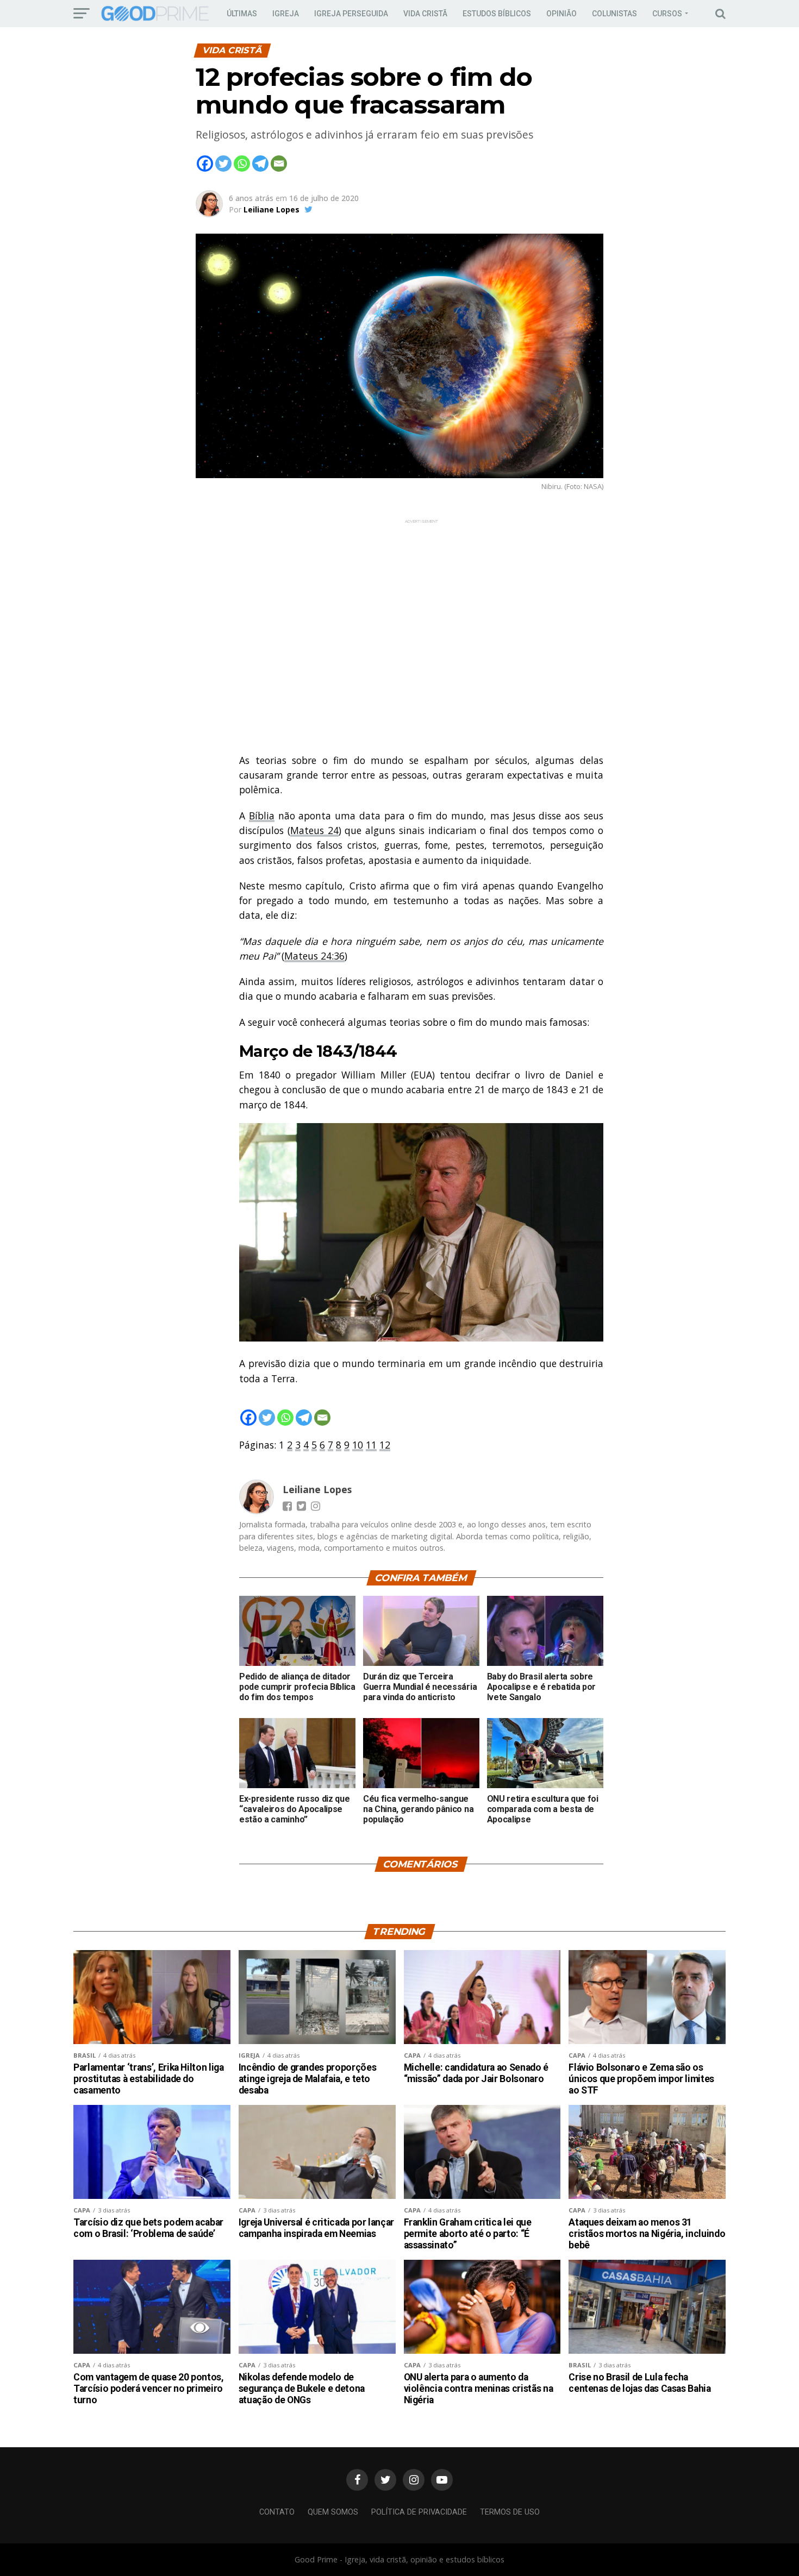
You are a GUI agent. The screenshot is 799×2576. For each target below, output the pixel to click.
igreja (286, 14)
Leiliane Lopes (271, 209)
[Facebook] (205, 164)
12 (385, 1445)
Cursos (667, 14)
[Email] (279, 164)
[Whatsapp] (242, 164)
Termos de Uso (510, 2512)
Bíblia (262, 816)
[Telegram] (260, 164)
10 (358, 1445)
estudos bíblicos (497, 14)
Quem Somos (333, 2512)
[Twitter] (223, 164)
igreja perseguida (351, 14)
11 (371, 1445)
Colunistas (614, 14)
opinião (561, 14)
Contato (277, 2512)
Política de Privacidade (419, 2512)
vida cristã (425, 14)
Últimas (242, 14)
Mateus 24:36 (314, 956)
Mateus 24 (314, 830)
